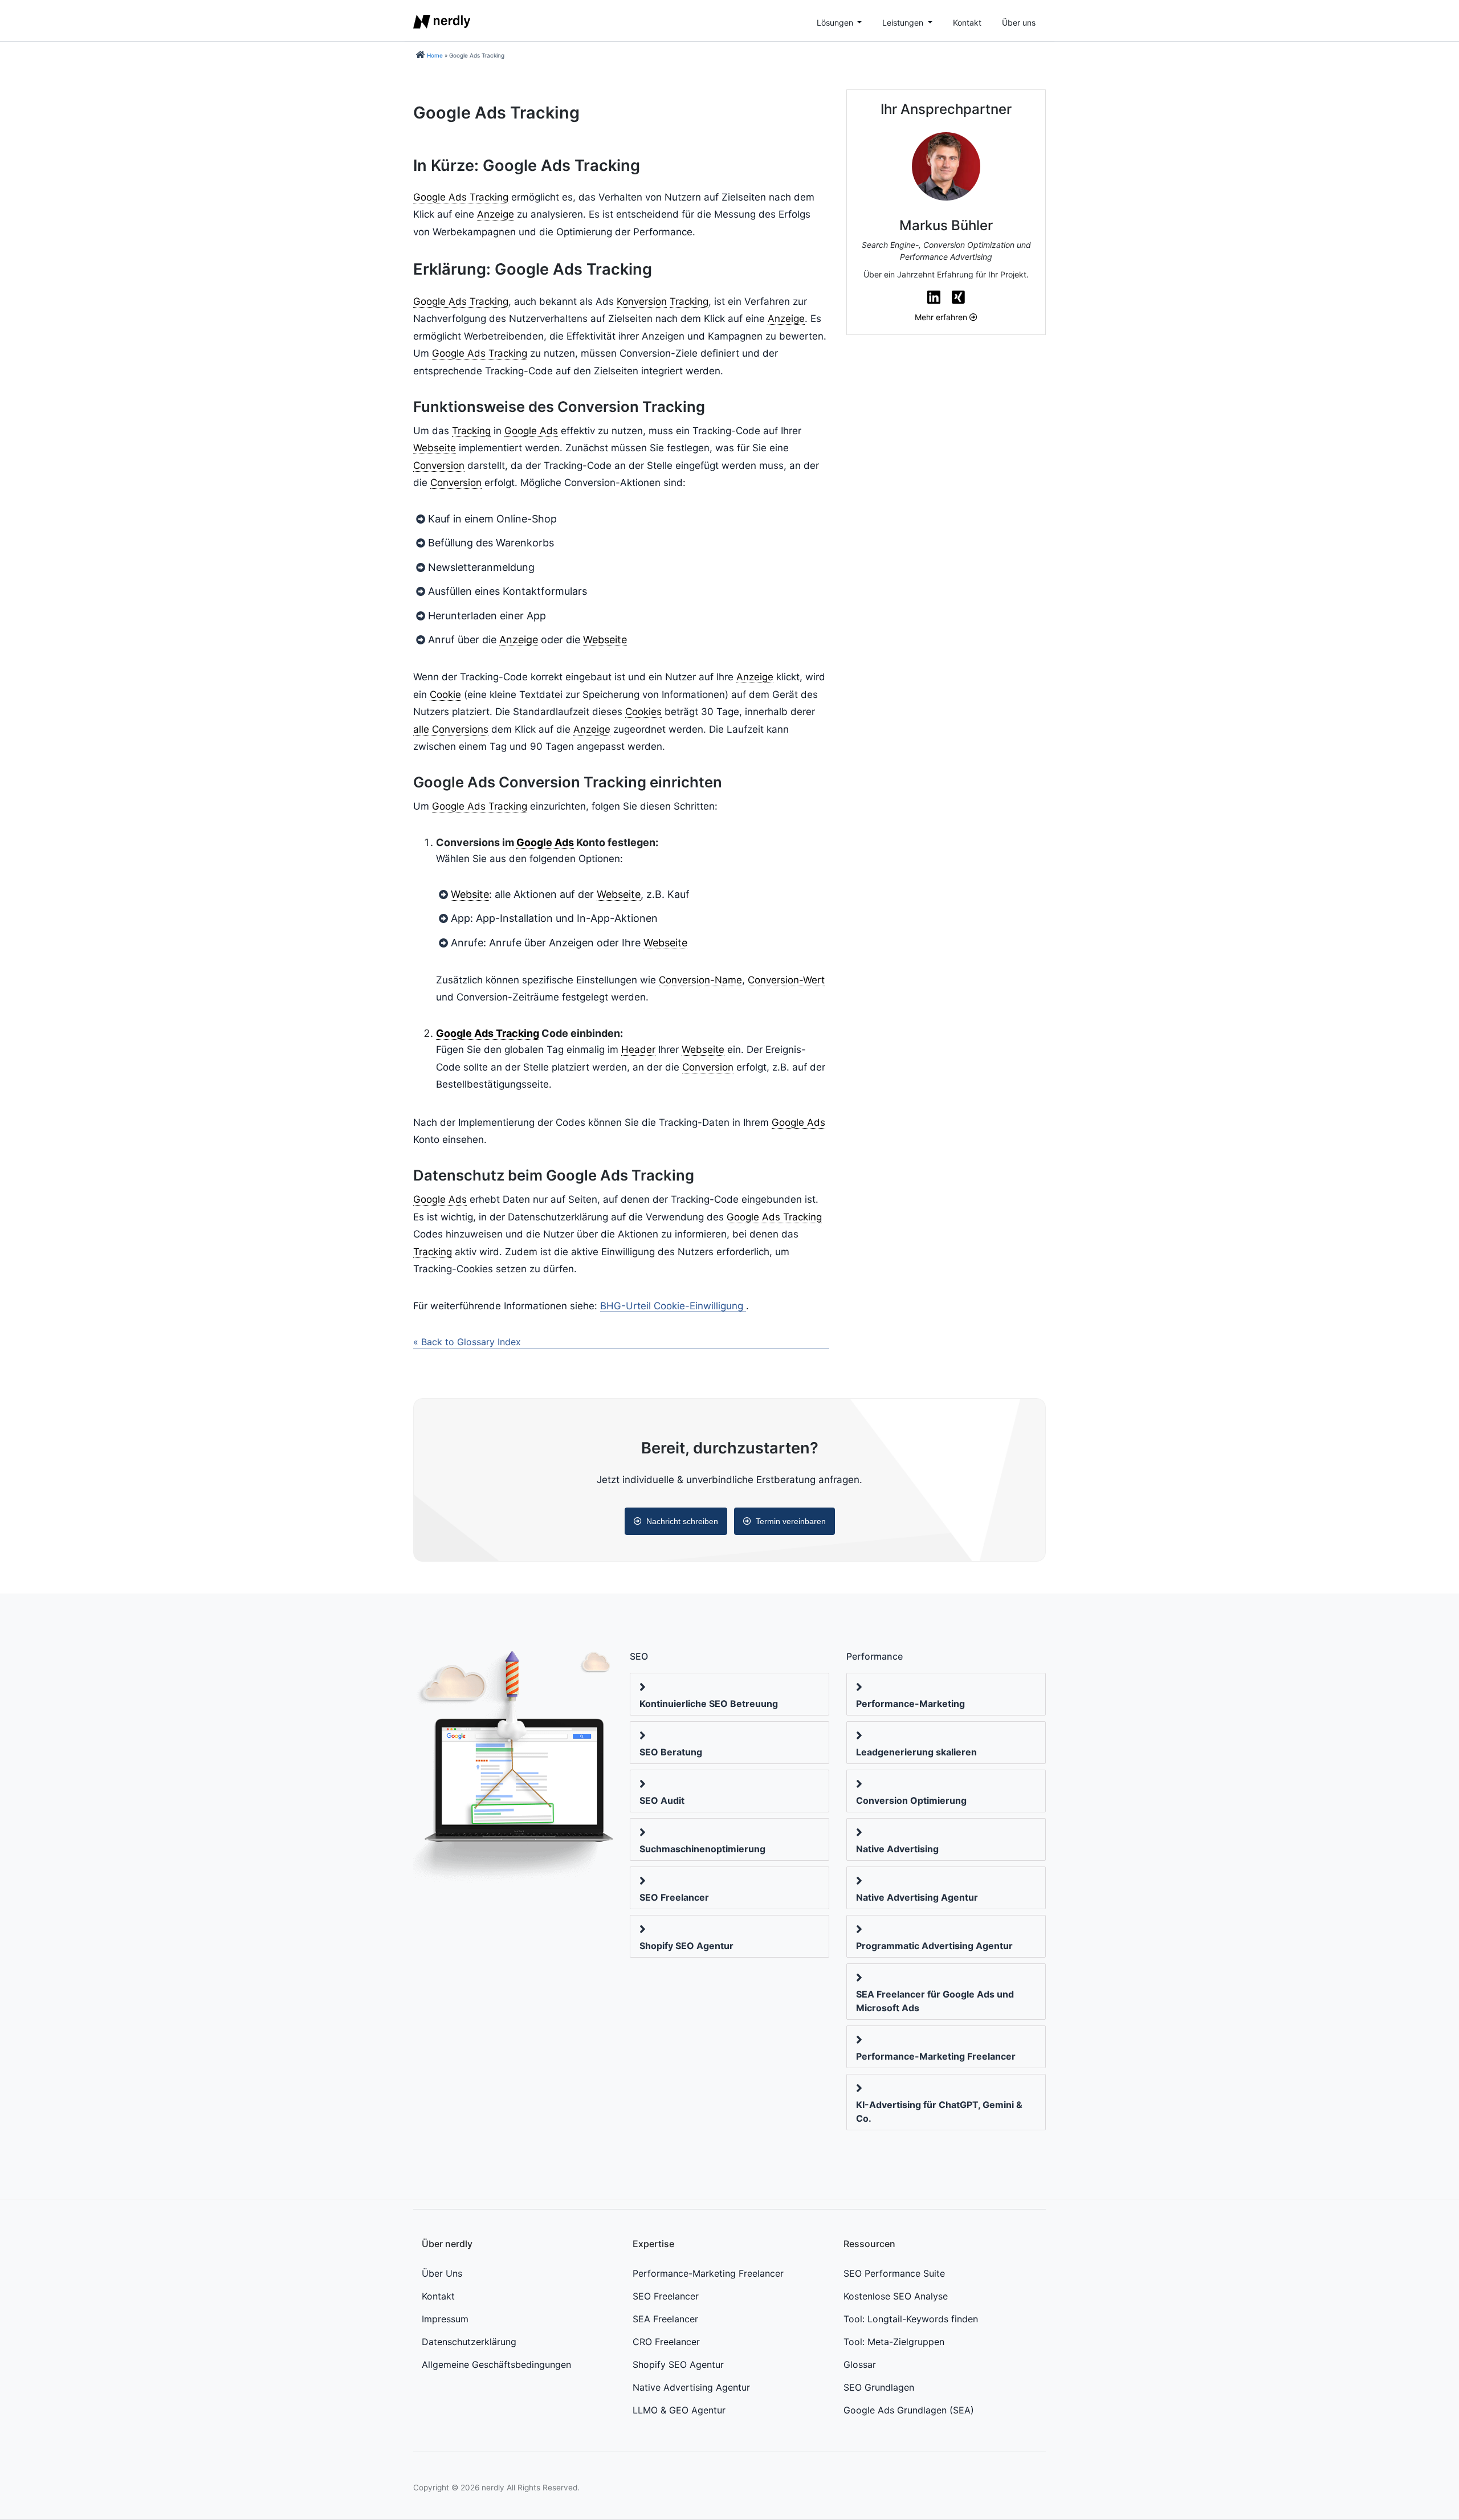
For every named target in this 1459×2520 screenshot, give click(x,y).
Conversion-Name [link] (700, 980)
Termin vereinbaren (791, 1521)
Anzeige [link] (496, 214)
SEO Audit (662, 1800)
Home (435, 55)
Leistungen (904, 23)
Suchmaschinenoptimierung (702, 1849)
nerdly (493, 2488)
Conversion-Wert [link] (786, 980)
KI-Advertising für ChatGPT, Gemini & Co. (939, 2111)
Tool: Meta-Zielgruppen (894, 2342)
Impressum (445, 2319)
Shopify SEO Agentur (686, 1946)
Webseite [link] (435, 448)
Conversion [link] (439, 465)
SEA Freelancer (665, 2319)
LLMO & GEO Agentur (679, 2410)
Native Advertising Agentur (917, 1897)
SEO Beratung (671, 1752)
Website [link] (470, 894)
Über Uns (442, 2273)
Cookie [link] (445, 695)
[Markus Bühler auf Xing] (958, 297)
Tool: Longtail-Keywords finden (911, 2319)
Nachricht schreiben (682, 1521)
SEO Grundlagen (879, 2387)
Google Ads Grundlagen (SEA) (909, 2410)
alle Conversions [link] (451, 729)
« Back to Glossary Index (467, 1342)
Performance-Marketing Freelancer (936, 2056)
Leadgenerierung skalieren (916, 1752)
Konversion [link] (642, 301)
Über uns (1019, 23)
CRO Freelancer (666, 2342)
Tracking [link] (689, 301)
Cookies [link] (643, 712)
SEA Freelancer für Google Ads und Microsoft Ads (935, 2001)
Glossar (860, 2364)
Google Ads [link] (531, 431)
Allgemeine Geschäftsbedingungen (496, 2364)
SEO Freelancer (674, 1897)
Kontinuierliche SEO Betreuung (709, 1704)
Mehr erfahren (942, 317)
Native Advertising (897, 1849)
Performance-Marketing (910, 1704)
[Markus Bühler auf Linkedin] (934, 297)
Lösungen (836, 23)
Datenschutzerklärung (469, 2342)
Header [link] (638, 1049)
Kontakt (967, 23)
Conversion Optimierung (911, 1800)
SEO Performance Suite (894, 2273)
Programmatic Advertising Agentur (934, 1946)
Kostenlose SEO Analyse (896, 2296)
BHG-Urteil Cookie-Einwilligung (672, 1306)
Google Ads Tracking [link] (461, 197)
